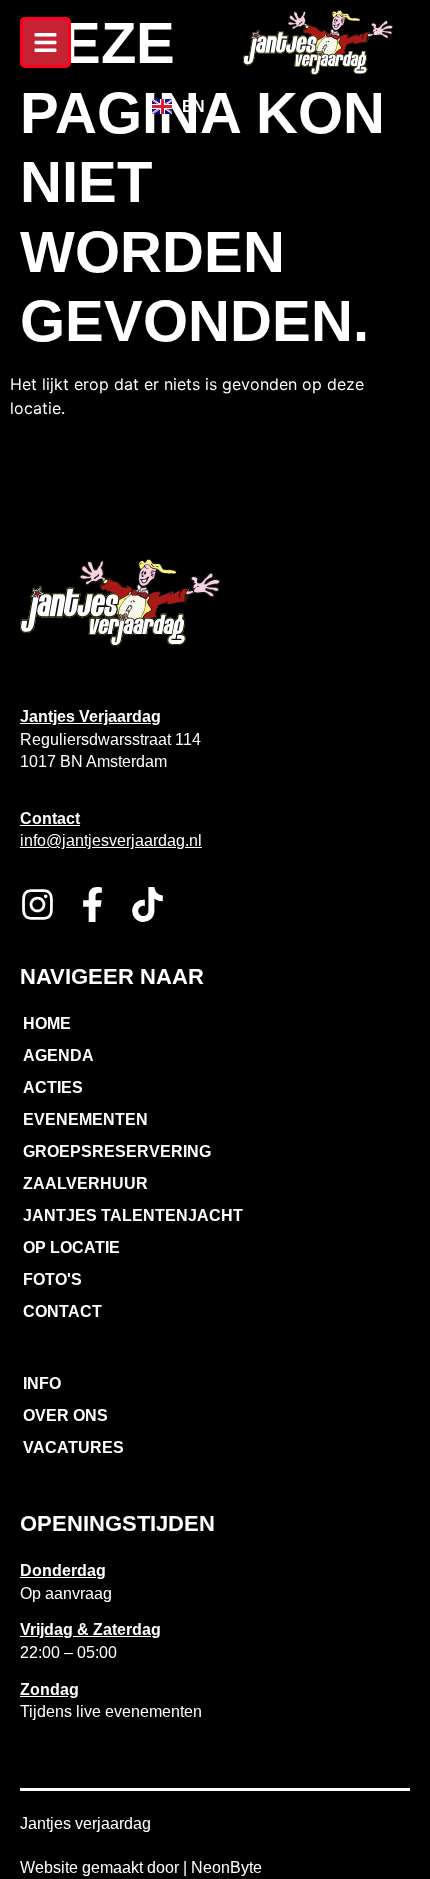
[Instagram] (37, 904)
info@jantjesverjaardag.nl (111, 840)
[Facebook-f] (92, 904)
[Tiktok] (147, 904)
